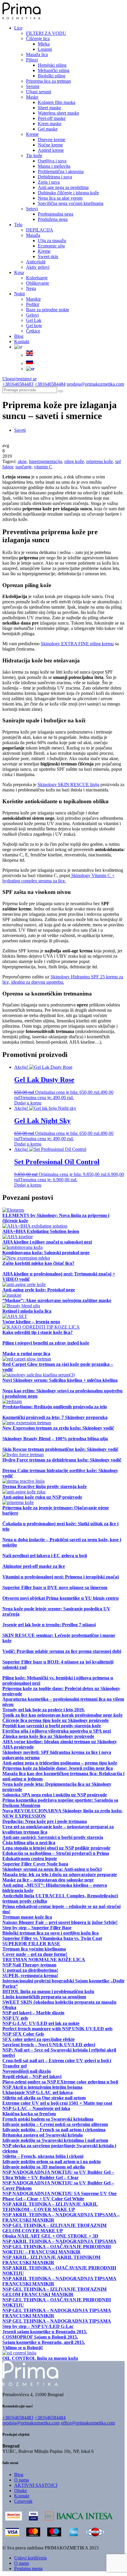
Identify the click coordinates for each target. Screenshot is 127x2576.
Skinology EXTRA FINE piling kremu (77, 644)
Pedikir (33, 304)
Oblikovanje (38, 283)
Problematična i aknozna (61, 171)
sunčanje (23, 467)
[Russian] (30, 363)
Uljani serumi (39, 92)
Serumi (33, 86)
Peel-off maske (52, 118)
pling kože (74, 461)
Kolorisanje (37, 278)
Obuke (21, 2491)
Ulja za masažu (52, 241)
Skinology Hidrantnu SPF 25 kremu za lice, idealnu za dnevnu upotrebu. (63, 979)
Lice (18, 28)
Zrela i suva (49, 182)
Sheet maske (49, 108)
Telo (18, 225)
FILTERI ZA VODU (46, 33)
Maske (32, 97)
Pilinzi (32, 60)
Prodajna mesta (28, 2568)
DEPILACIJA (40, 230)
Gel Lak (34, 320)
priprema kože (100, 461)
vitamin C (43, 467)
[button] (61, 391)
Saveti (20, 430)
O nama (22, 2480)
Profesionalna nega (56, 214)
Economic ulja (51, 246)
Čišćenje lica (38, 39)
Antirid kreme (51, 150)
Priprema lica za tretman (48, 81)
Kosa (19, 272)
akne (22, 461)
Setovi (32, 209)
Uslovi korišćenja (30, 2558)
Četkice (33, 331)
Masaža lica (37, 54)
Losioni (45, 49)
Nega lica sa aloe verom (60, 198)
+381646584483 (18, 384)
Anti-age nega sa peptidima (63, 187)
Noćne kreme (50, 145)
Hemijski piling (52, 65)
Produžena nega (53, 219)
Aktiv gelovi (38, 267)
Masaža (33, 235)
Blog (19, 336)
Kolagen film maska (57, 102)
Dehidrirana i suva (55, 177)
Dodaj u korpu (28, 1103)
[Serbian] (18, 347)
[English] (30, 355)
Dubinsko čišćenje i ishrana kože (68, 193)
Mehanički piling (54, 70)
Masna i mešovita (54, 166)
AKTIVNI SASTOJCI (36, 2485)
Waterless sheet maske (58, 113)
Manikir (33, 299)
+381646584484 (50, 384)
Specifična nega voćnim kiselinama (71, 203)
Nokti (19, 294)
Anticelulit (36, 262)
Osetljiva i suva (52, 161)
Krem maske (50, 124)
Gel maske (48, 129)
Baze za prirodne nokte (48, 310)
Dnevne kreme (52, 140)
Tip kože (34, 155)
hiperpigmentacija (45, 461)
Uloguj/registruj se (19, 379)
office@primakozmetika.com (88, 2423)
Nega (31, 288)
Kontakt (22, 342)
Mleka (44, 44)
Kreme (32, 134)
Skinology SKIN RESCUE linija (68, 784)
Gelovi (32, 315)
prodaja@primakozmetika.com (95, 384)
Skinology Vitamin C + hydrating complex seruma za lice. (58, 878)
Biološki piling (52, 76)
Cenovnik (23, 2501)
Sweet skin (48, 256)
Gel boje (34, 326)
